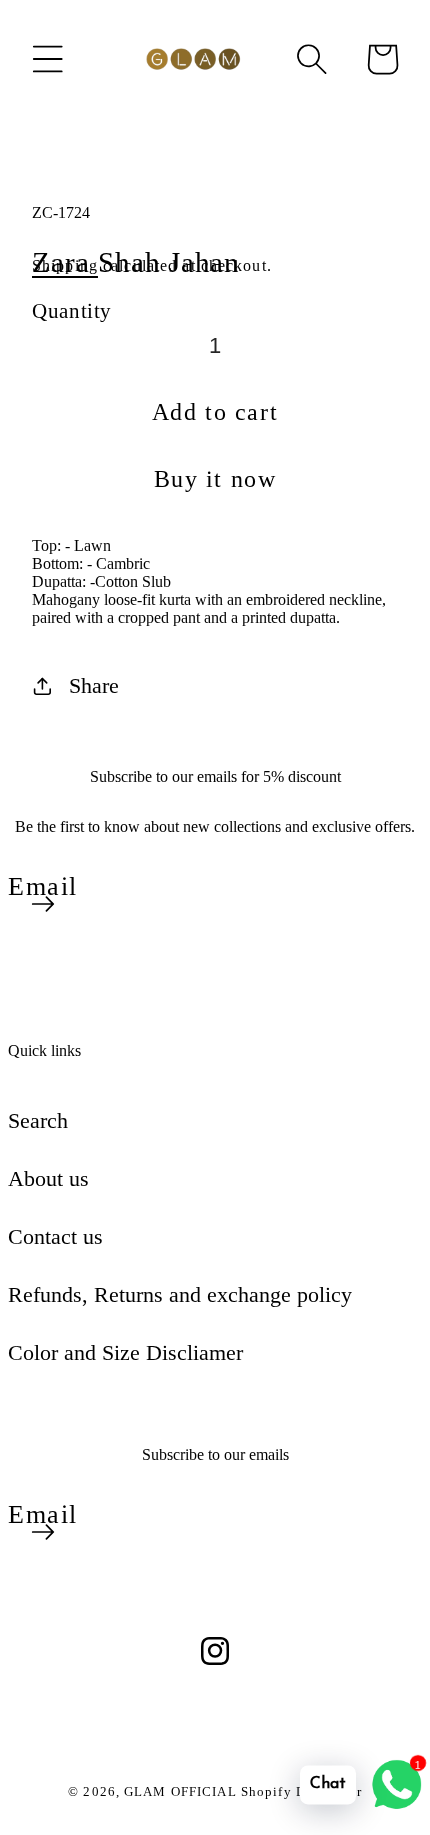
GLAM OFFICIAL (182, 1791)
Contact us (55, 1236)
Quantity (72, 310)
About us (48, 1178)
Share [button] (94, 685)
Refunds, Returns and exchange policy (180, 1294)
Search (38, 1120)
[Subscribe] (43, 904)
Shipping (65, 265)
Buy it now (215, 479)
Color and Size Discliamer (125, 1352)
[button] (48, 59)
